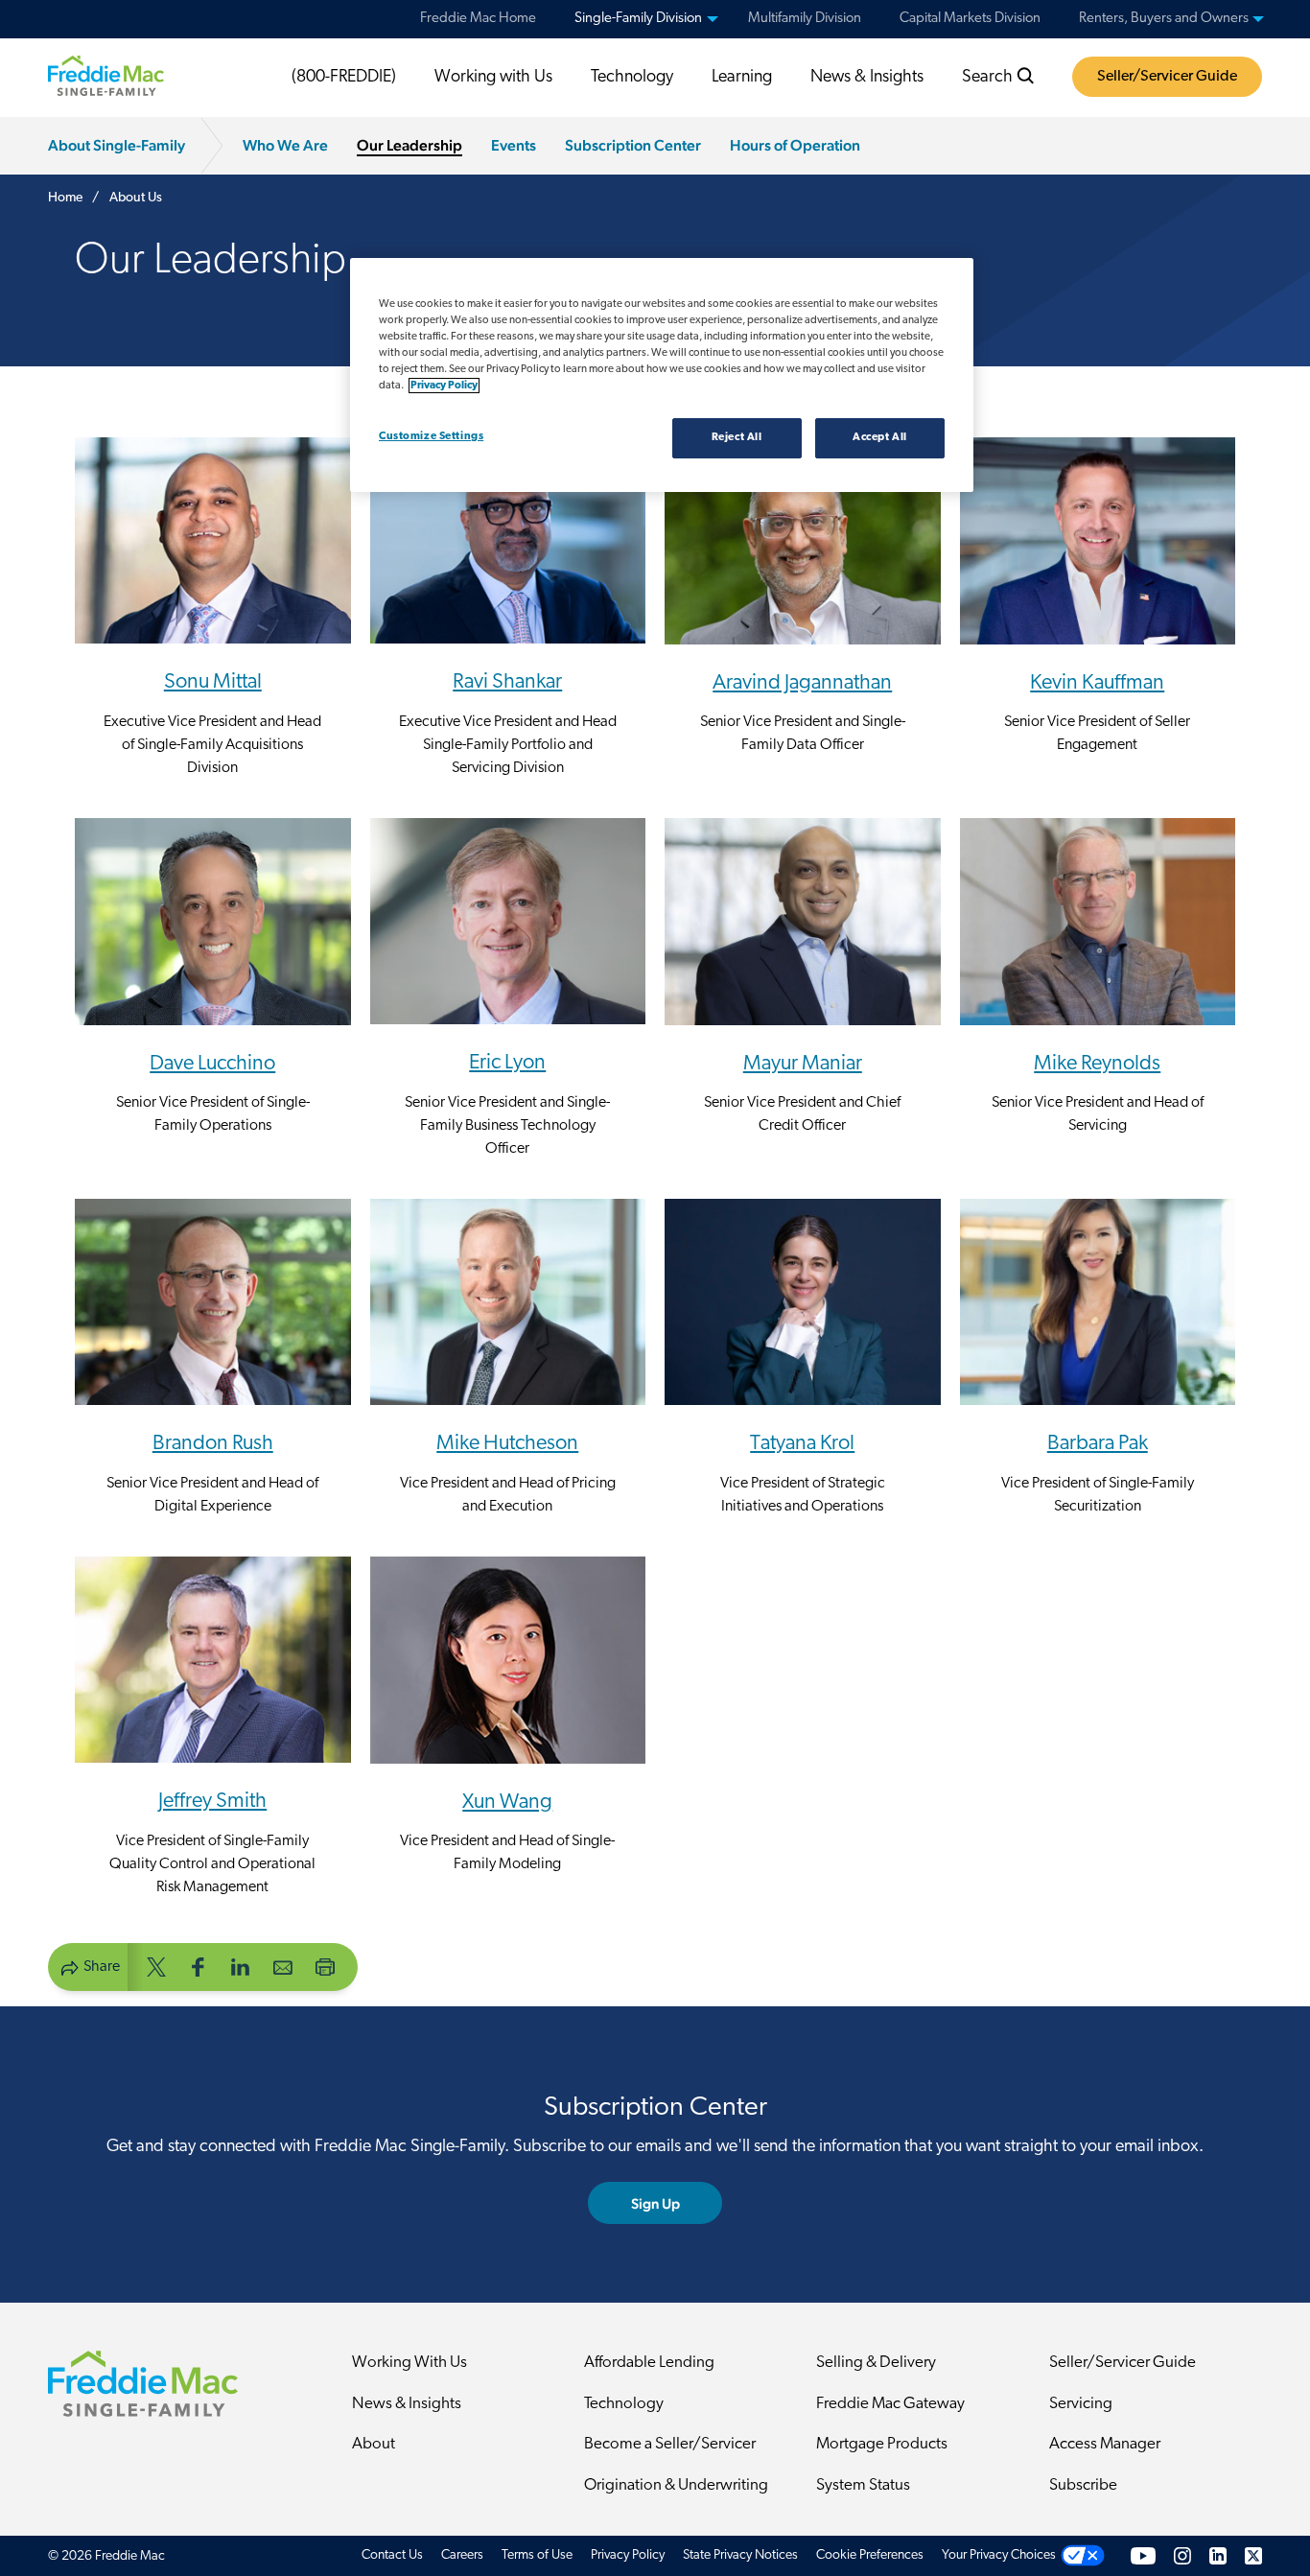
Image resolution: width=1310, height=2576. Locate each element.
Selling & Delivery (876, 2363)
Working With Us (409, 2363)
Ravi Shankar (507, 682)
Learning (742, 78)
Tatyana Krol (802, 1444)
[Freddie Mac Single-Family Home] (106, 76)
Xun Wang (507, 1803)
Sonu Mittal (213, 682)
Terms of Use (537, 2555)
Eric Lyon (507, 1063)
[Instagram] (1182, 2555)
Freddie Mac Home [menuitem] (478, 19)
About (374, 2444)
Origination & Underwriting (676, 2485)
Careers (462, 2555)
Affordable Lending (649, 2363)
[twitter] (156, 1966)
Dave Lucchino (212, 1064)
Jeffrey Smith (212, 1802)
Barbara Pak (1098, 1444)
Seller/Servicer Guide (1167, 77)
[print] (325, 1966)
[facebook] (199, 1966)
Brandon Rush (213, 1444)
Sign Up (655, 2203)
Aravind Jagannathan (802, 683)
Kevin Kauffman (1097, 683)
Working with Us (493, 78)
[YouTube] (1143, 2555)
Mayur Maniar (803, 1064)
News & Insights (867, 78)
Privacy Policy (628, 2555)
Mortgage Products (882, 2444)
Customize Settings (431, 436)
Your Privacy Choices (999, 2555)
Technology (632, 78)
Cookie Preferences (870, 2555)
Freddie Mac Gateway (890, 2404)
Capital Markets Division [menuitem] (970, 19)
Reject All (737, 437)
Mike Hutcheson (507, 1444)
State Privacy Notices (740, 2555)
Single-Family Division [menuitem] (638, 19)
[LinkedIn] (1218, 2555)
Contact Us (392, 2555)
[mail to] (283, 1966)
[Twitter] (1253, 2555)
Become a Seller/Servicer (670, 2444)
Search (989, 78)
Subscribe (1083, 2485)
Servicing (1081, 2404)
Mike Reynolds (1097, 1064)
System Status (863, 2485)
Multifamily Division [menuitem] (805, 19)
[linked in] (241, 1966)
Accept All (880, 437)
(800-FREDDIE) (344, 78)
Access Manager (1105, 2444)
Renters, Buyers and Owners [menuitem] (1164, 19)
